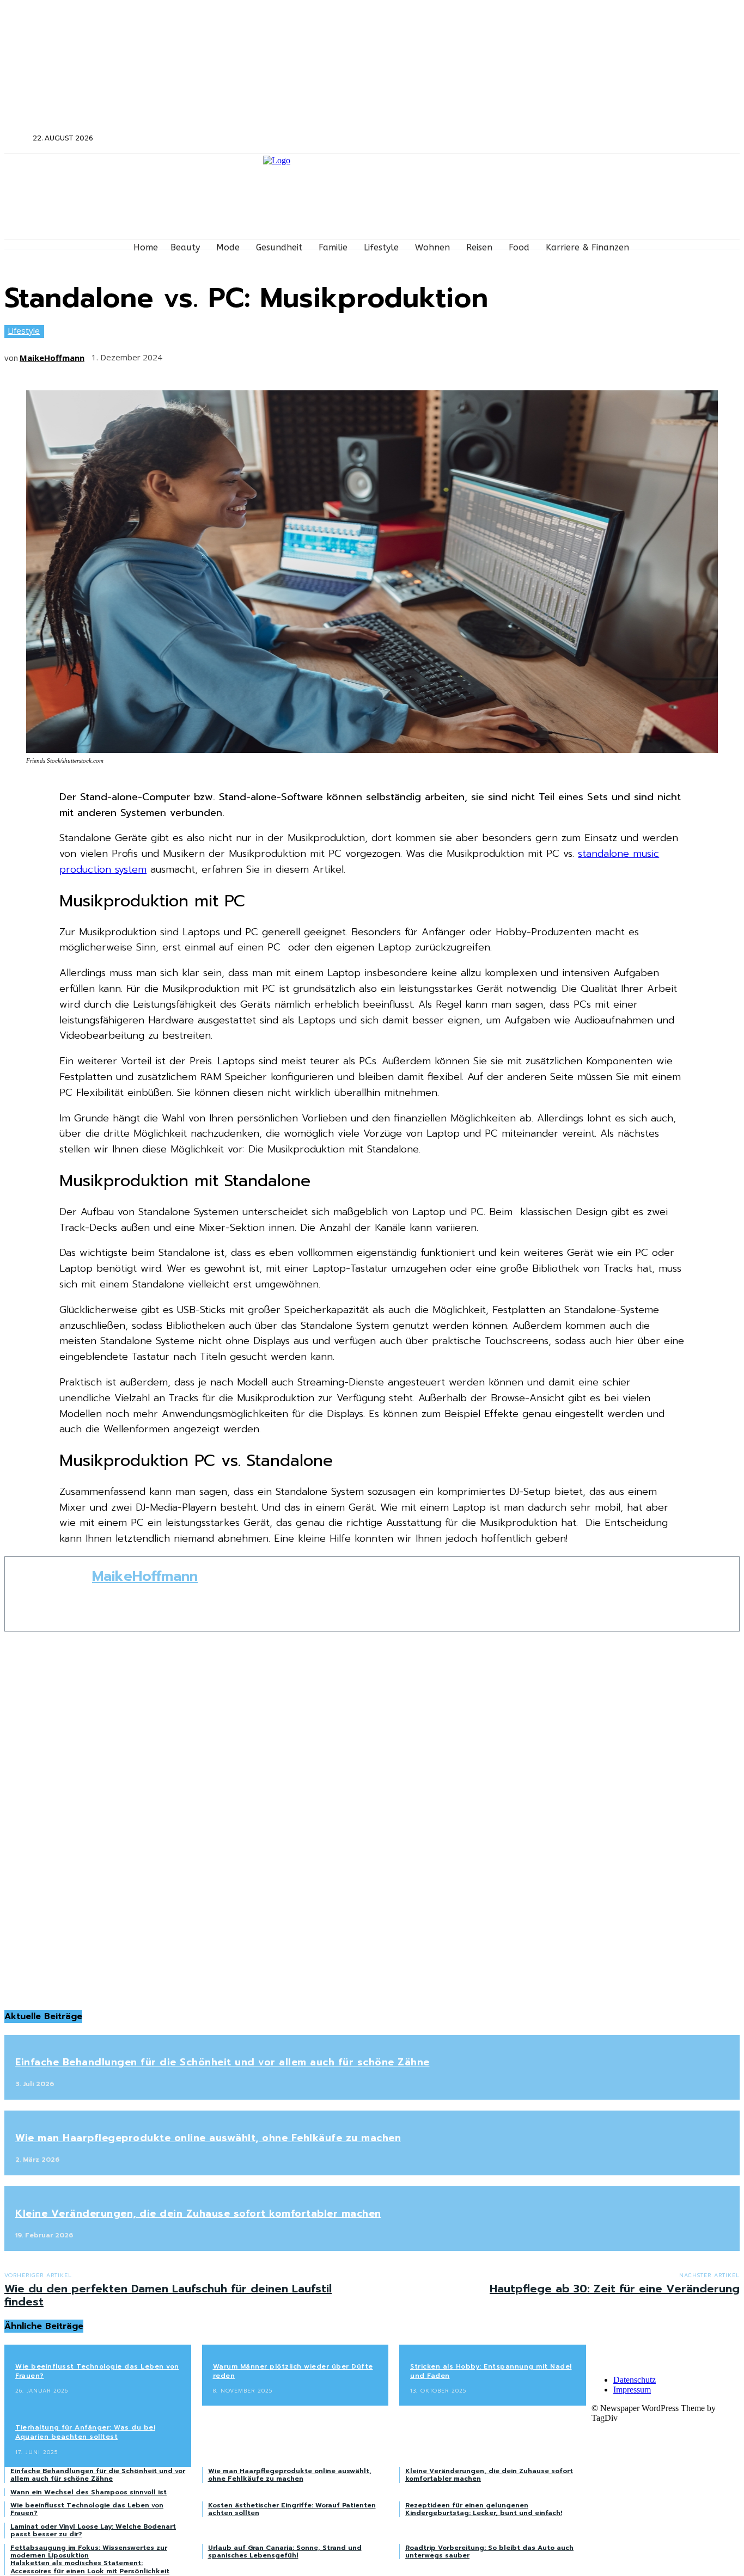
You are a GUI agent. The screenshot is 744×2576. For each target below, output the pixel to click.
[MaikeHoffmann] (48, 1594)
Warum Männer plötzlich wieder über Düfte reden (293, 2371)
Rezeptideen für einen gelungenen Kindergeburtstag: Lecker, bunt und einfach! (484, 2509)
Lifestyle (24, 330)
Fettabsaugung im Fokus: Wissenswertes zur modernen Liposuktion (89, 2552)
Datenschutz (635, 2380)
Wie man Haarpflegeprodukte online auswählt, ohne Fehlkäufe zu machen (208, 2138)
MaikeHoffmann (52, 358)
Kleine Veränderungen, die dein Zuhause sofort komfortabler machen (198, 2213)
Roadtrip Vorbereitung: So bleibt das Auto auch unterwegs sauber (489, 2552)
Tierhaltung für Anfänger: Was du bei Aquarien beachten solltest (85, 2432)
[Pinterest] (261, 354)
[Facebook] (600, 139)
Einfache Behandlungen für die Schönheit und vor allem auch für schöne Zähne (222, 2062)
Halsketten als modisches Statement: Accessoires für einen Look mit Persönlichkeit (90, 2567)
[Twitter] (629, 139)
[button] (17, 138)
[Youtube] (658, 139)
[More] (342, 354)
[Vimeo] (644, 139)
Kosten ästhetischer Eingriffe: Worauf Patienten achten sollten (292, 2509)
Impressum (632, 2390)
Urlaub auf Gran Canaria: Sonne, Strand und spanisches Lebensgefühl (285, 2552)
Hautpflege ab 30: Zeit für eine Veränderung (615, 2289)
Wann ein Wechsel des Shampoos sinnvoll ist (89, 2492)
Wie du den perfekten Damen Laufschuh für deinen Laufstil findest (168, 2295)
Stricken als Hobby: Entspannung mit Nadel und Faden (491, 2371)
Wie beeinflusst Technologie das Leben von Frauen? (97, 2371)
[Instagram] (615, 139)
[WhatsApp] (302, 354)
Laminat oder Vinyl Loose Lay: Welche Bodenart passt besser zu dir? (93, 2530)
